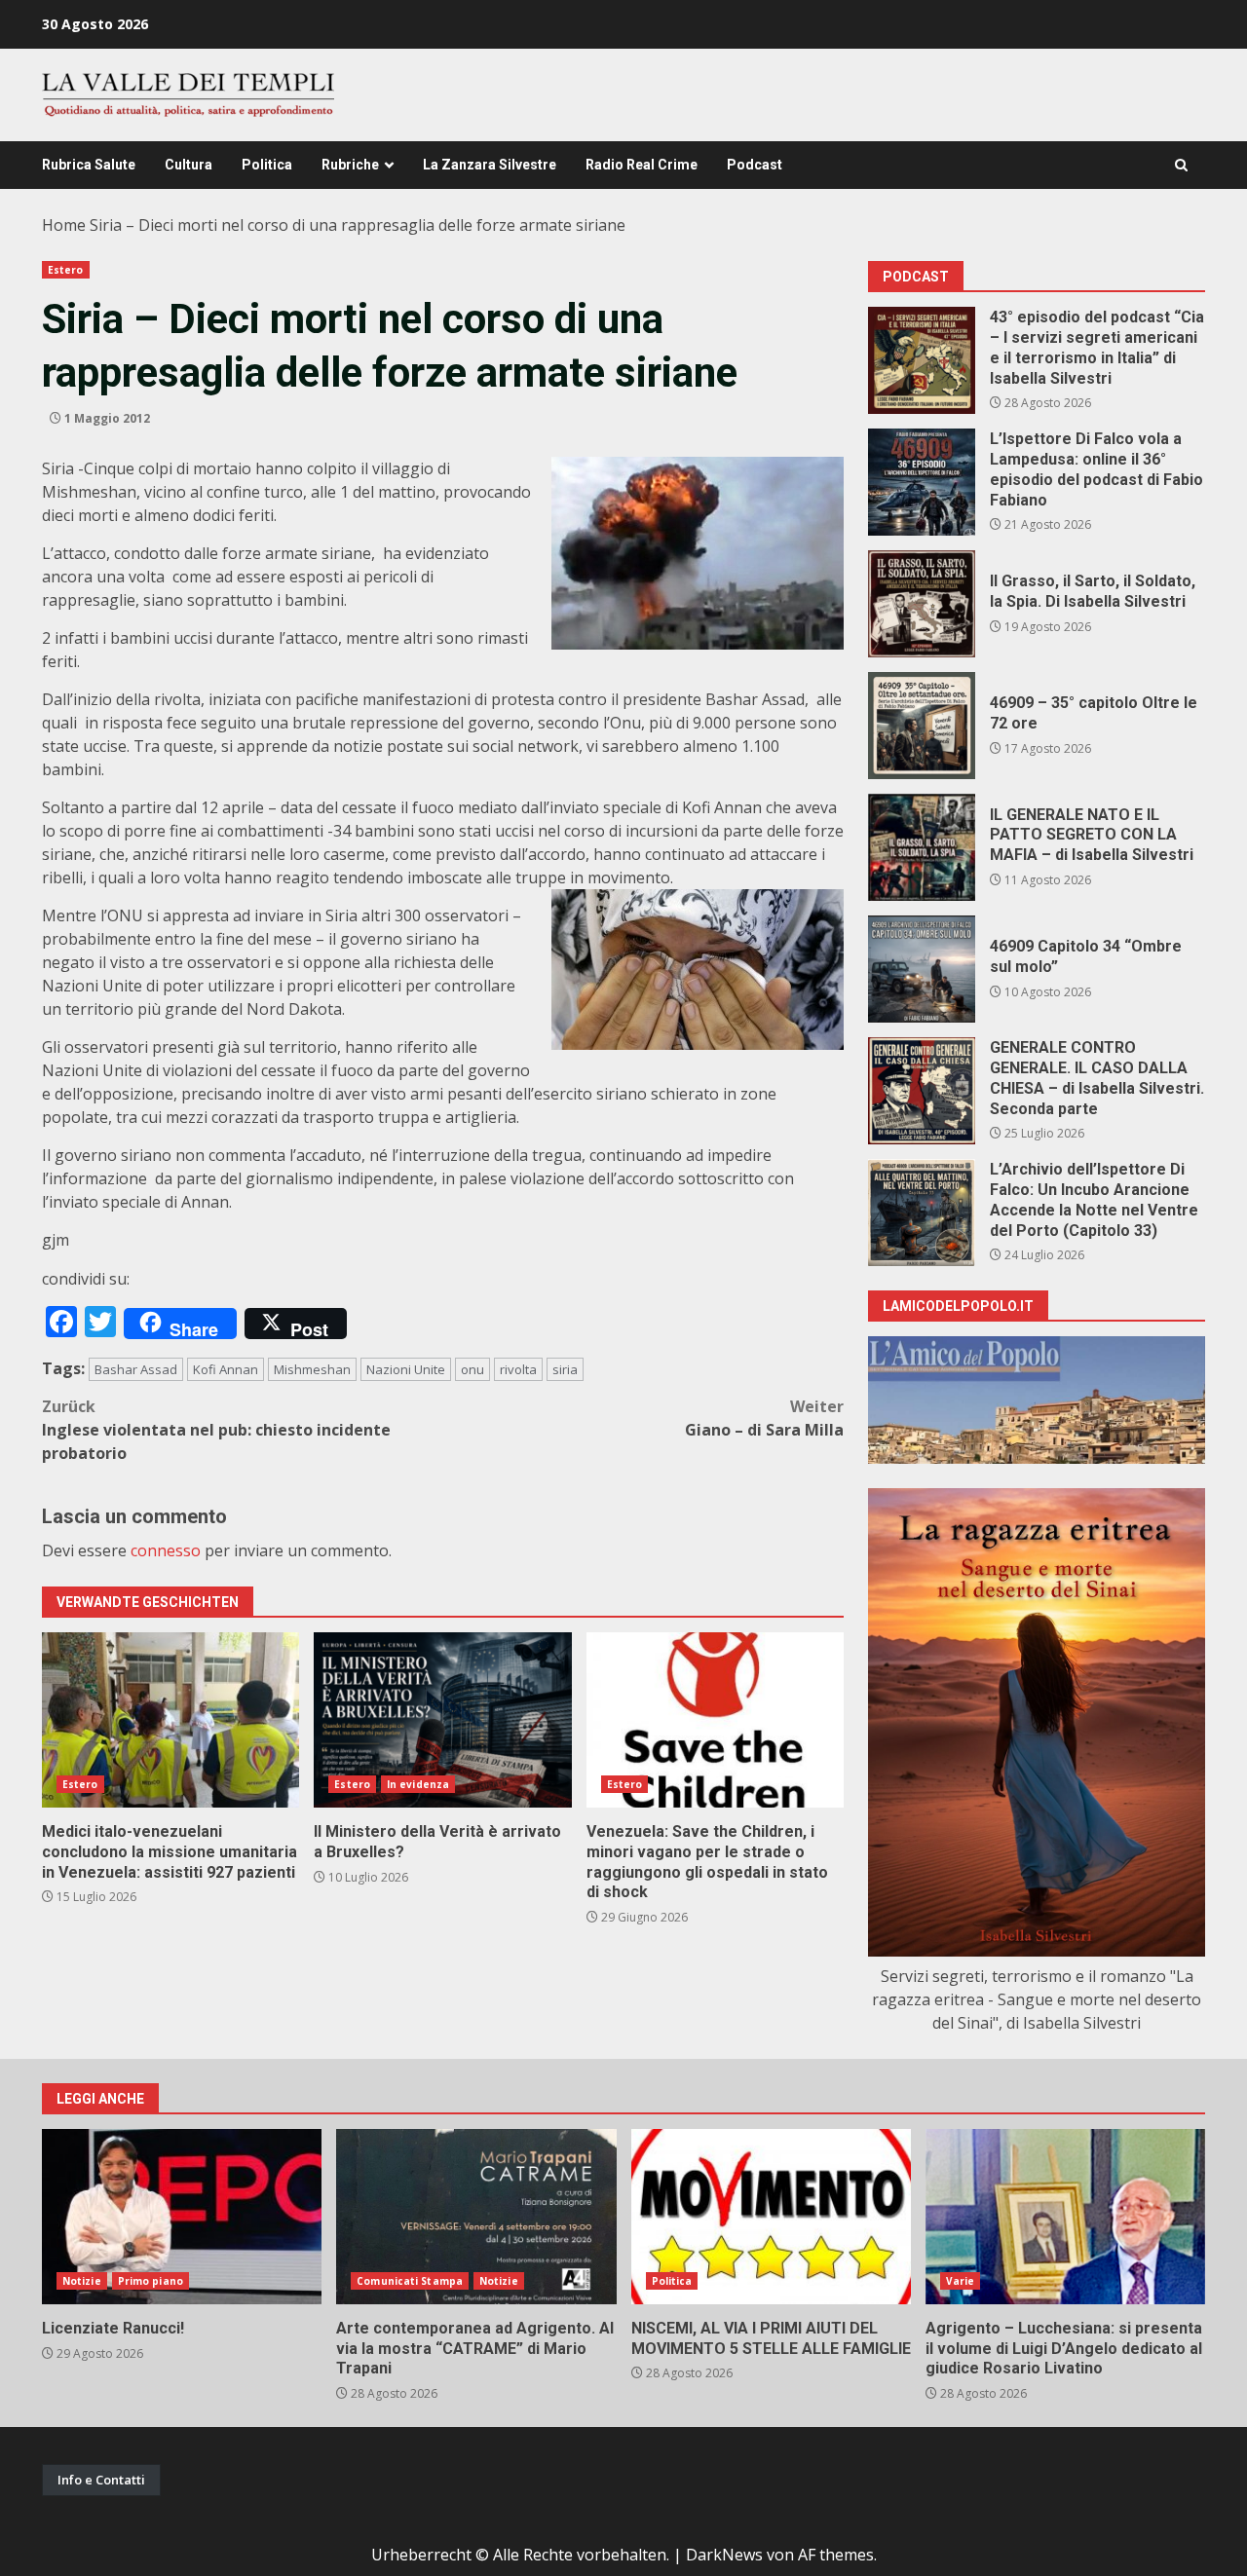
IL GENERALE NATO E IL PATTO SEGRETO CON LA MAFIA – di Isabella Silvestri (922, 847)
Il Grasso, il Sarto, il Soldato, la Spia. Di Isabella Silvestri (922, 604)
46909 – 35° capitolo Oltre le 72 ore (922, 726)
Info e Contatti (101, 2480)
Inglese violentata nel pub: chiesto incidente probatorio (216, 1430)
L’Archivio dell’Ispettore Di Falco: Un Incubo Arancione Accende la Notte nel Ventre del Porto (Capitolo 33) (922, 1213)
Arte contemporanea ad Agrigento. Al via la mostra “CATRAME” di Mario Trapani (476, 2217)
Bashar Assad (136, 1369)
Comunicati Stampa (410, 2281)
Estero (66, 270)
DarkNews (724, 2555)
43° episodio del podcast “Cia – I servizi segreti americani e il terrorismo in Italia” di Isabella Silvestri (922, 360)
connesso (166, 1550)
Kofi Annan (226, 1369)
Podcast (755, 165)
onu (472, 1369)
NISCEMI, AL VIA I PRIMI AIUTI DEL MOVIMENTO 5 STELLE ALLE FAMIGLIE (771, 2217)
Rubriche (350, 165)
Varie (961, 2281)
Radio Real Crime (642, 165)
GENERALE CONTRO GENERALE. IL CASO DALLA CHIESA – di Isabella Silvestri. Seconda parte (922, 1091)
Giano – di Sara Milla (764, 1418)
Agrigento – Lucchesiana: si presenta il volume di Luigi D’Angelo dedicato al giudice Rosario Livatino (1065, 2217)
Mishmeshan (312, 1369)
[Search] (1181, 165)
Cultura (189, 165)
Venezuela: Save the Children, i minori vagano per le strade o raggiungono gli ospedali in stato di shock (715, 1720)
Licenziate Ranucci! (182, 2217)
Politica (267, 165)
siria (565, 1369)
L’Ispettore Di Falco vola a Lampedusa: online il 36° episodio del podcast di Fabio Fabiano (922, 482)
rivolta (518, 1369)
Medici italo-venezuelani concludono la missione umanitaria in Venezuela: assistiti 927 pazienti (170, 1720)
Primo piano (151, 2281)
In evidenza (418, 1784)
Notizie (82, 2281)
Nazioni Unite (406, 1369)
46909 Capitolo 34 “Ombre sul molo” (922, 969)
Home (64, 225)
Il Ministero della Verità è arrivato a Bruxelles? (442, 1720)
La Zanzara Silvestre (490, 165)
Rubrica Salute (89, 165)
